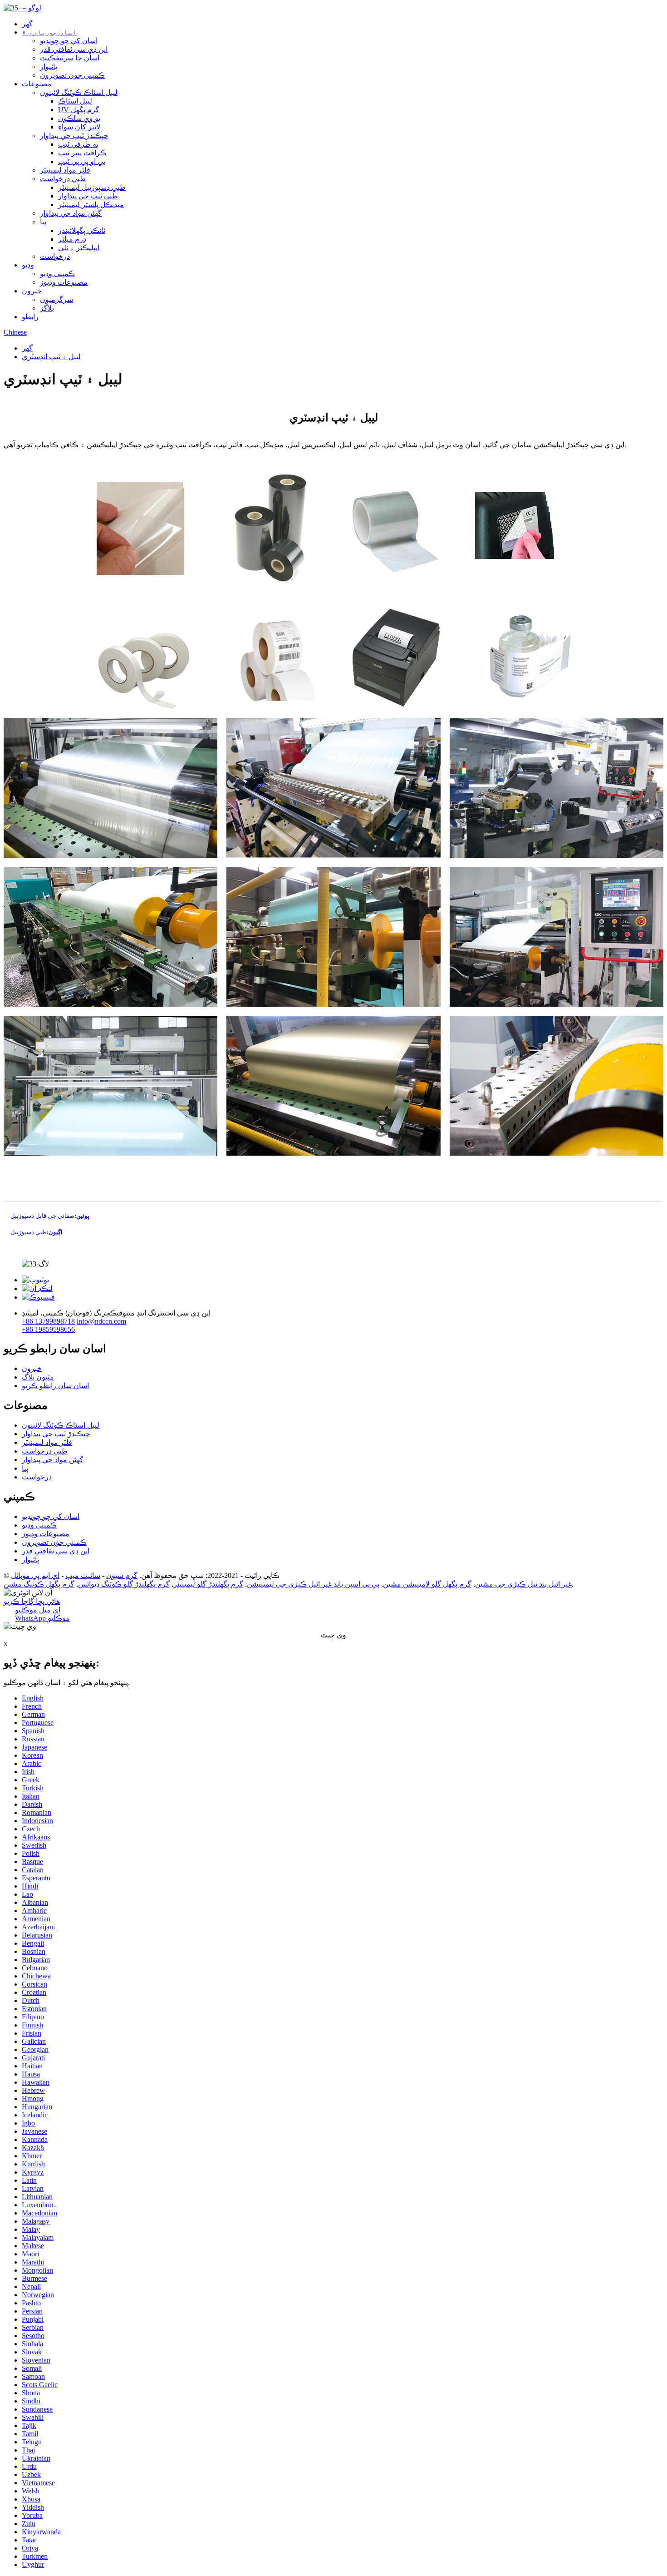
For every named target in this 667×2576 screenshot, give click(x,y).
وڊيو (28, 265)
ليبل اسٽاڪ (75, 101)
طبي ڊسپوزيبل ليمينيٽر (92, 187)
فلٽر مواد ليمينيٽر (65, 170)
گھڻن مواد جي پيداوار (71, 213)
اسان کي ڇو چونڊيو (69, 41)
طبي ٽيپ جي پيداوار (88, 196)
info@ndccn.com (101, 1321)
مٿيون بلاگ (38, 1377)
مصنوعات (37, 84)
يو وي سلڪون (79, 118)
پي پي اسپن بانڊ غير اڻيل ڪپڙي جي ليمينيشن (313, 1584)
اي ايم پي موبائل (35, 1575)
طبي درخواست (63, 179)
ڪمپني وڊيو (57, 274)
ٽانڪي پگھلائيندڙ (82, 230)
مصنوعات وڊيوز (64, 282)
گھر (27, 24)
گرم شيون (122, 1575)
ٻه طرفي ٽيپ (78, 144)
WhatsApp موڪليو (42, 1618)
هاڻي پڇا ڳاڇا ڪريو (32, 1601)
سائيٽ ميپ (83, 1575)
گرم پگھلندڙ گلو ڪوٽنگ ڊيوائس (124, 1584)
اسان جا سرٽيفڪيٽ (70, 58)
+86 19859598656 (48, 1329)
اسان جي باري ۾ (49, 32)
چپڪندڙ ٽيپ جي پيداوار (74, 136)
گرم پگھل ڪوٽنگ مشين (39, 1584)
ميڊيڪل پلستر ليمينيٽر (91, 205)
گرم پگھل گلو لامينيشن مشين (427, 1584)
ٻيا (43, 222)
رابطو (30, 317)
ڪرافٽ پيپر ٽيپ (82, 153)
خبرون (32, 291)
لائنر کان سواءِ (79, 127)
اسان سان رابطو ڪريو (55, 1386)
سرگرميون (56, 299)
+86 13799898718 (48, 1321)
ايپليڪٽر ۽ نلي (79, 248)
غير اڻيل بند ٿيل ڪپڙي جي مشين (523, 1584)
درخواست (55, 256)
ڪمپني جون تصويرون (72, 75)
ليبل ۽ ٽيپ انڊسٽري (51, 357)
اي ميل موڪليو (38, 1610)
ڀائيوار (49, 67)
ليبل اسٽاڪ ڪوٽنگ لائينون (79, 92)
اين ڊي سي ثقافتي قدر (74, 49)
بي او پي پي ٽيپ (82, 161)
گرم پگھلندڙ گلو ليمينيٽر (208, 1584)
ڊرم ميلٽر (72, 239)
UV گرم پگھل (79, 110)
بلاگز (47, 308)
